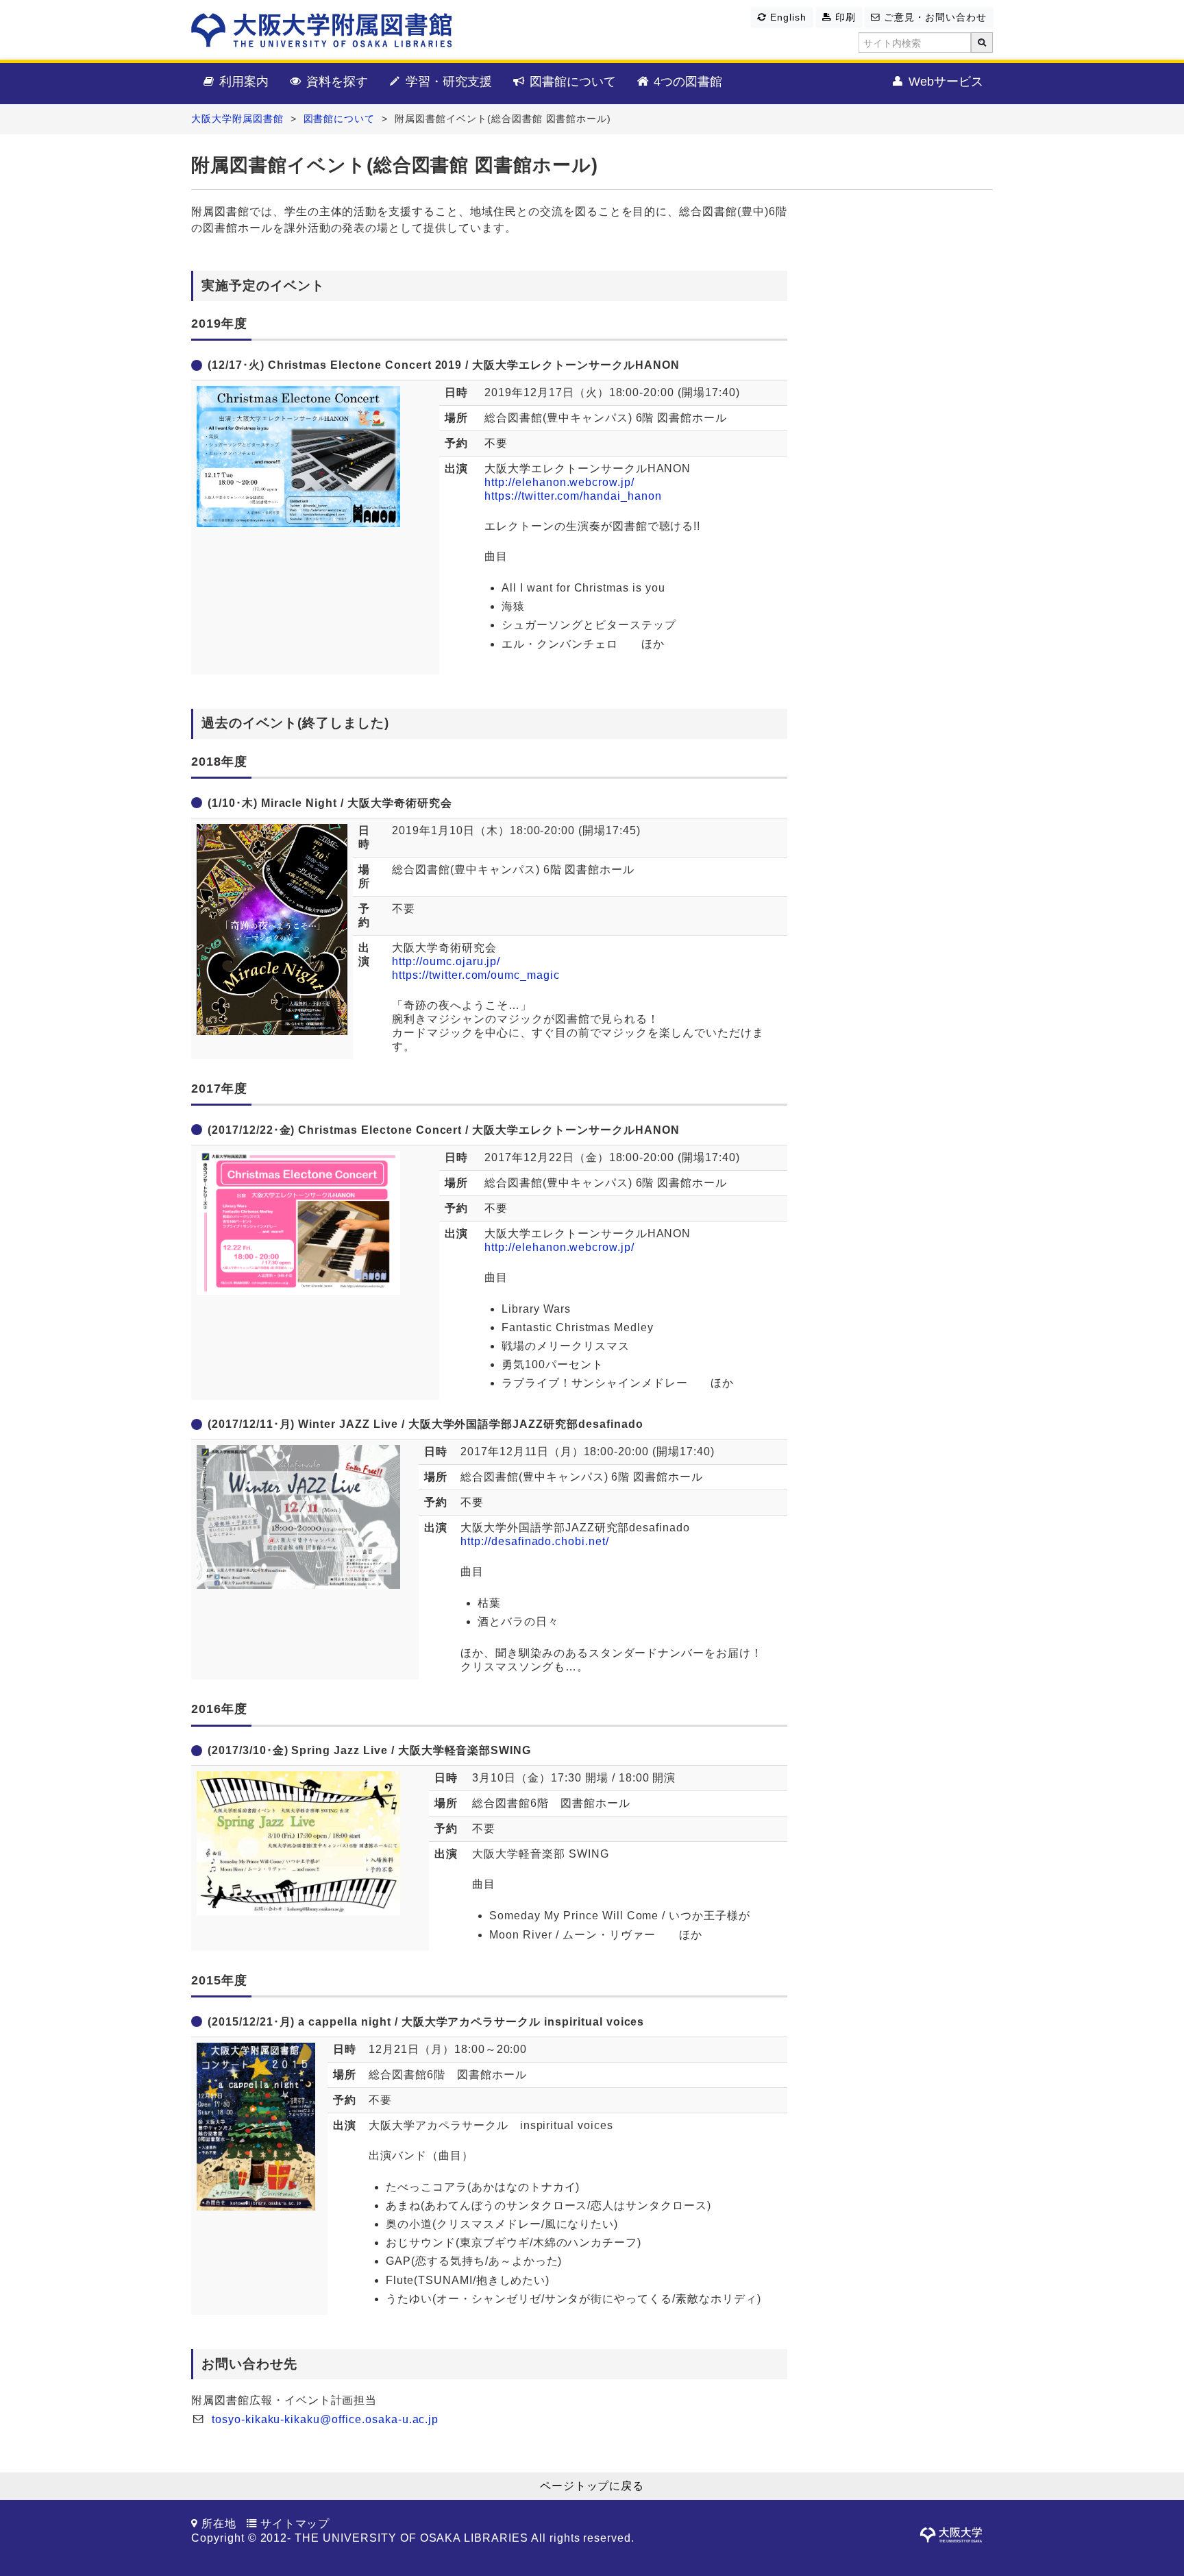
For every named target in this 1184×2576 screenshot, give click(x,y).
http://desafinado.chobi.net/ (535, 1541)
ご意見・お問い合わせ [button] (934, 17)
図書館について (571, 82)
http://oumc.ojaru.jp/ (446, 961)
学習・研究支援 (447, 82)
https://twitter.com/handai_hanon (573, 496)
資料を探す (335, 82)
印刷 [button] (844, 17)
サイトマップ (295, 2524)
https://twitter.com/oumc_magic (476, 975)
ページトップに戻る (592, 2486)
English (787, 17)
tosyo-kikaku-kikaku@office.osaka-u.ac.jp (325, 2419)
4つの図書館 (686, 82)
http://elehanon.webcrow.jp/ (559, 482)
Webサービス (944, 82)
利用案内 (242, 82)
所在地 (219, 2524)
